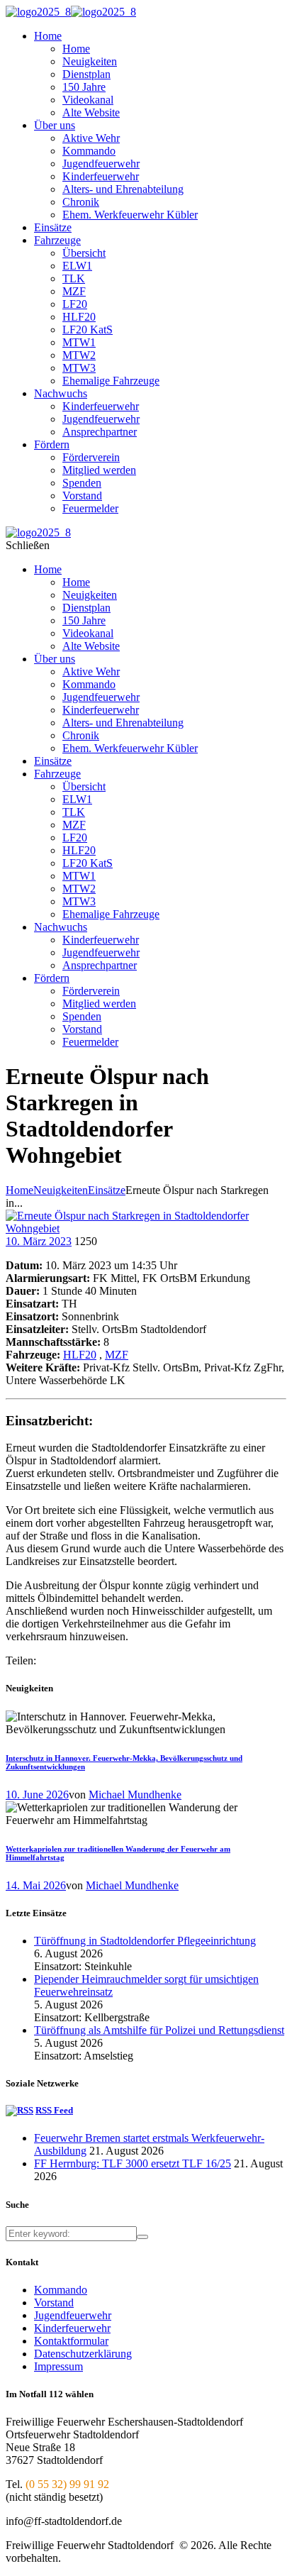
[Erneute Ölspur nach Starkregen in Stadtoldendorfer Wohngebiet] (146, 1228)
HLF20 (80, 1355)
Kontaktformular (71, 2341)
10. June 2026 (37, 1795)
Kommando (61, 2290)
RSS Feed (54, 2110)
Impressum (58, 2366)
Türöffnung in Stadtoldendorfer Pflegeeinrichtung (145, 1941)
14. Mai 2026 (36, 1885)
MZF (117, 1355)
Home (19, 1190)
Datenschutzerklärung (83, 2354)
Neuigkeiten (61, 1190)
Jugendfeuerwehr (73, 2315)
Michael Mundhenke (135, 1795)
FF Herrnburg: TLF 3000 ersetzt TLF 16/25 (133, 2163)
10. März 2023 (39, 1241)
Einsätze (107, 1190)
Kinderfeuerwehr (72, 2328)
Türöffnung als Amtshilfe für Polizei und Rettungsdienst (159, 2030)
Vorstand (54, 2303)
